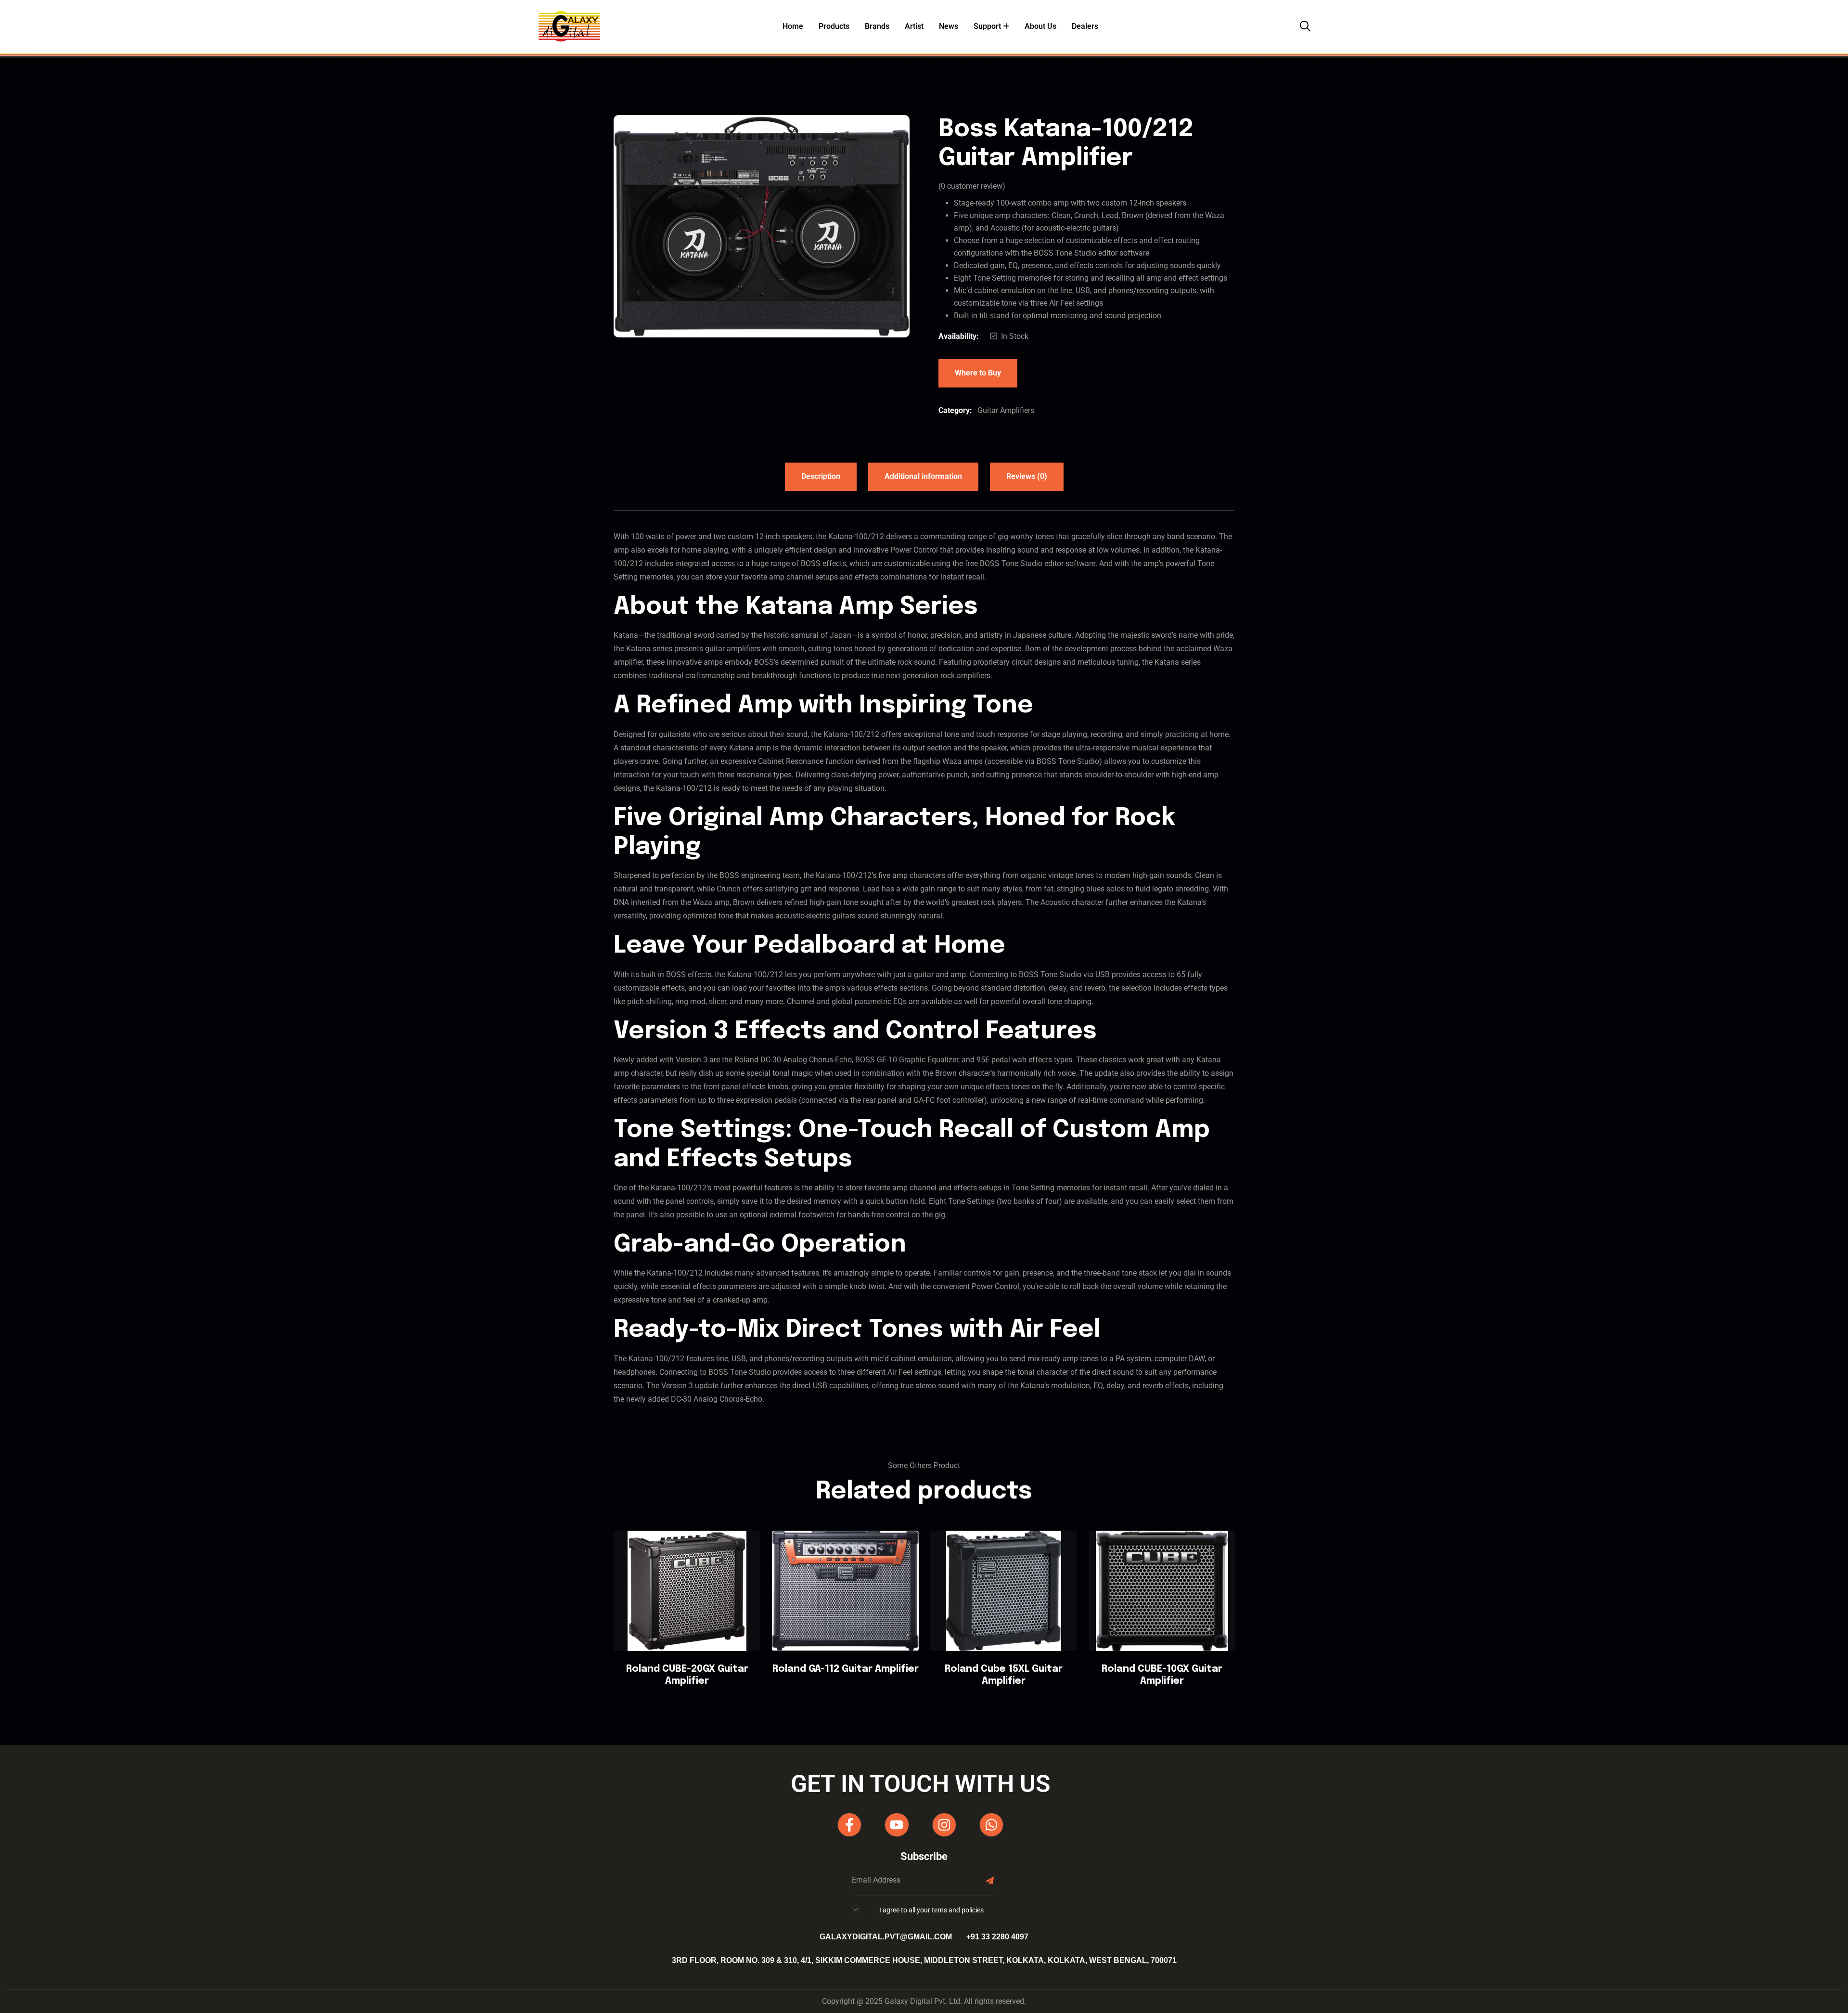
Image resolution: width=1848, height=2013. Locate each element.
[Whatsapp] (991, 1825)
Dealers (1085, 26)
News (949, 26)
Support (987, 26)
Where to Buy (978, 373)
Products (834, 26)
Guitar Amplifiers (1006, 410)
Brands (877, 26)
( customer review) (972, 186)
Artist (914, 26)
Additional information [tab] (923, 476)
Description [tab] (821, 476)
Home (793, 26)
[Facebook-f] (849, 1825)
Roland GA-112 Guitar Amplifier (846, 1669)
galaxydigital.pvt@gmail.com (886, 1937)
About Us (1040, 26)
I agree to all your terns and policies (931, 1910)
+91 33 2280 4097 (997, 1937)
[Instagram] (944, 1825)
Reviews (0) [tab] (1027, 476)
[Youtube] (897, 1825)
